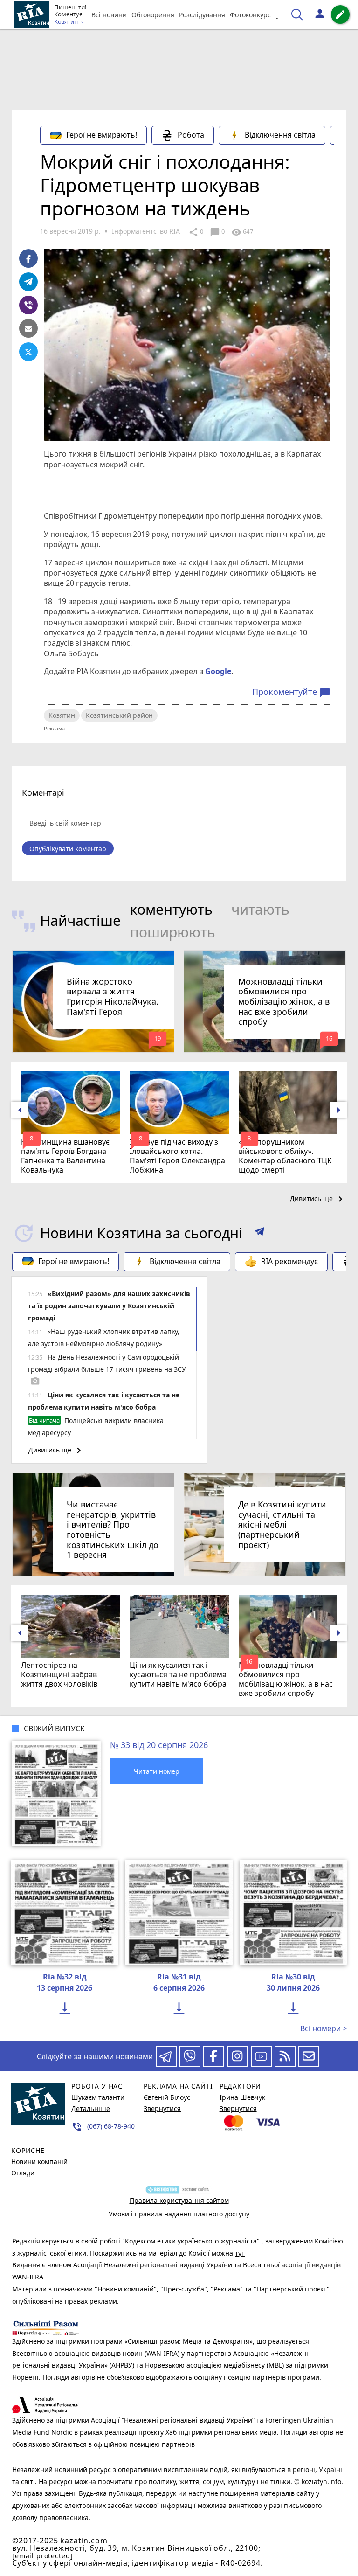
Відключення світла (280, 135)
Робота (191, 135)
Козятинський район (119, 715)
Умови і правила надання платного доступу (179, 2214)
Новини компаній (39, 2162)
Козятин (62, 715)
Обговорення (153, 15)
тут (240, 2253)
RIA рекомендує (289, 1261)
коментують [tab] (171, 909)
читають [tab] (260, 909)
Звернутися (162, 2108)
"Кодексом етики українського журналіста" (192, 2241)
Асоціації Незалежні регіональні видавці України (154, 2265)
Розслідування (202, 15)
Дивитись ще (318, 1199)
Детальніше (91, 2108)
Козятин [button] (67, 22)
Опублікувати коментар (68, 849)
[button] (259, 1233)
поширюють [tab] (173, 932)
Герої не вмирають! (102, 135)
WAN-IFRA (28, 2277)
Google (218, 671)
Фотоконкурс (250, 15)
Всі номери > (324, 2028)
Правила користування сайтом (179, 2200)
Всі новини (109, 15)
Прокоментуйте (291, 692)
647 (242, 232)
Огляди (23, 2173)
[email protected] (42, 2556)
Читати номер (157, 1771)
